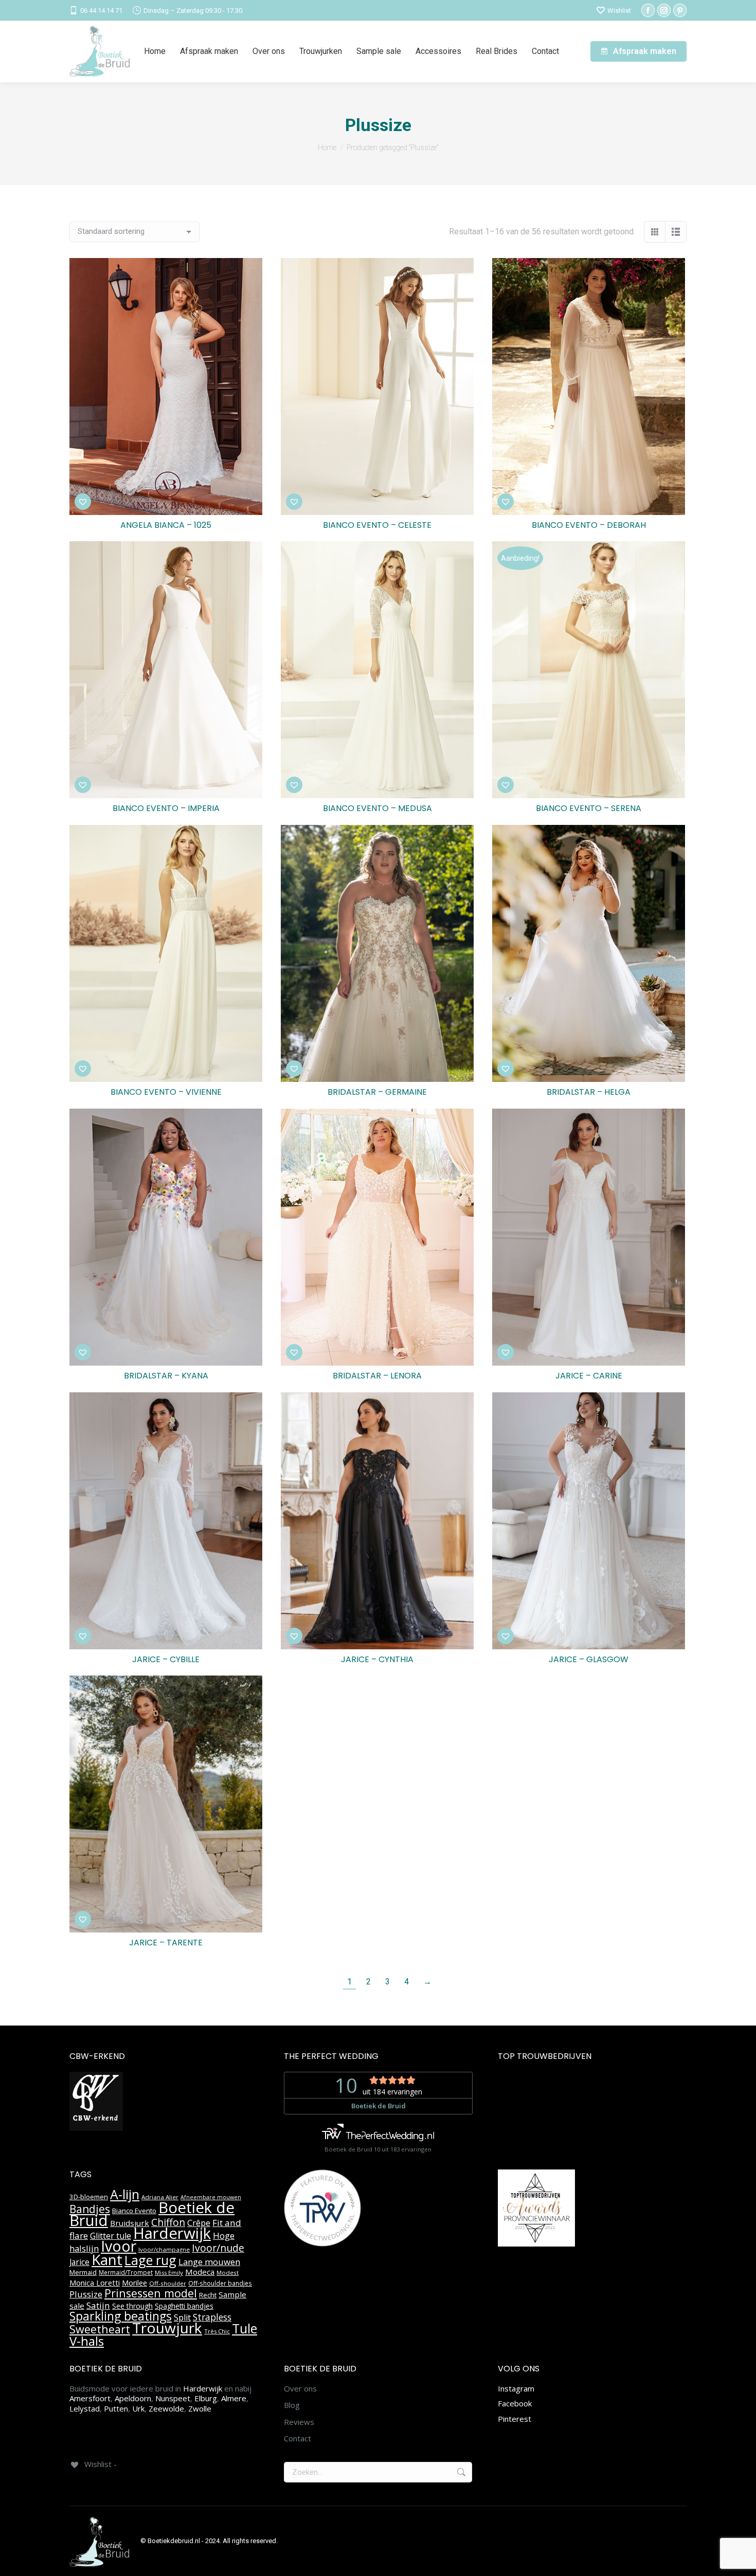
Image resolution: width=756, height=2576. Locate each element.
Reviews (299, 2422)
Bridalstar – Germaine (377, 1092)
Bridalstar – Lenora (377, 1376)
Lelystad (85, 2408)
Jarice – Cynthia (377, 1659)
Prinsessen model (151, 2293)
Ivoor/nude (218, 2248)
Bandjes (90, 2209)
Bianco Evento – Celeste (377, 525)
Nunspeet (173, 2398)
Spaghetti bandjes (184, 2306)
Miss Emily (169, 2273)
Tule (245, 2328)
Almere (234, 2398)
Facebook (515, 2403)
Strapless (212, 2317)
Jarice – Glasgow (589, 1659)
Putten (116, 2408)
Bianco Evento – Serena (589, 808)
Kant (107, 2259)
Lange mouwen (209, 2262)
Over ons (300, 2389)
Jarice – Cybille (166, 1659)
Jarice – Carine (589, 1376)
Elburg (206, 2398)
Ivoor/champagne (164, 2249)
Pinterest (515, 2419)
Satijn (98, 2305)
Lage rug (150, 2260)
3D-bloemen (89, 2197)
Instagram (516, 2388)
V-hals (87, 2341)
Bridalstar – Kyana (166, 1376)
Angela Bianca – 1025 (166, 525)
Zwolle (200, 2408)
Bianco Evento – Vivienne (166, 1092)
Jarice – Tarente (166, 1943)
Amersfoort (90, 2398)
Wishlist (619, 11)
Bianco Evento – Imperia (166, 808)
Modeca (200, 2272)
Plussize (86, 2294)
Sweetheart (100, 2329)
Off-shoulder (168, 2283)
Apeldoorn (133, 2398)
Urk (138, 2408)
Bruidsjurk (130, 2223)
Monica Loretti (95, 2283)
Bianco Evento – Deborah (589, 525)
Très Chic (217, 2331)
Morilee (134, 2283)
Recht (208, 2295)
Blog (292, 2405)
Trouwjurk (167, 2328)
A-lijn (125, 2194)
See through (132, 2306)
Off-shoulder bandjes (220, 2283)
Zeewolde (166, 2408)
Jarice (79, 2262)
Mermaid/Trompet (126, 2273)
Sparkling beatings (121, 2316)
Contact (298, 2439)
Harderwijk (172, 2233)
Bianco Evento (134, 2211)
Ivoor (119, 2246)
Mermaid (83, 2272)
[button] (83, 502)
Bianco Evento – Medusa (377, 808)
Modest (228, 2273)
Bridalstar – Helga (589, 1092)
